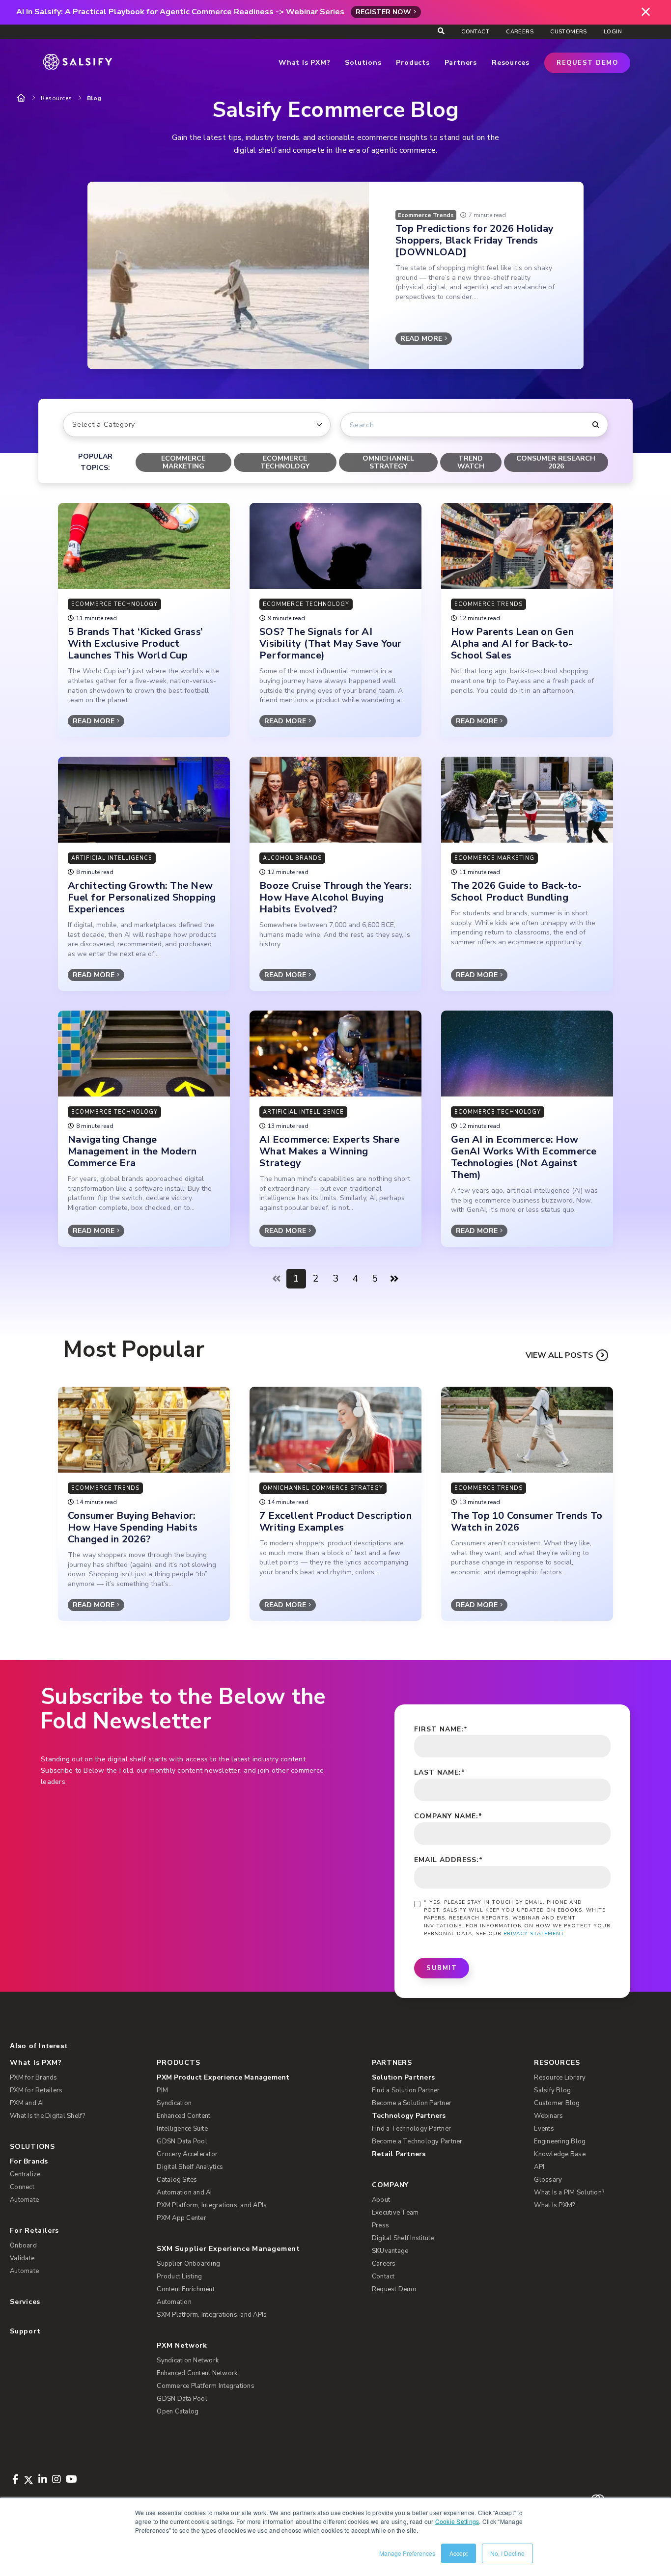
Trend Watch (471, 462)
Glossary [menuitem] (548, 2180)
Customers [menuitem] (569, 32)
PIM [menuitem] (162, 2090)
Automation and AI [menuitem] (184, 2192)
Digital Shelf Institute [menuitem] (403, 2238)
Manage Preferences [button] (407, 2553)
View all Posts (559, 1355)
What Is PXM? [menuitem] (36, 2063)
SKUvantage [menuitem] (390, 2251)
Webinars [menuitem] (548, 2116)
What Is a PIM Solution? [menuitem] (569, 2192)
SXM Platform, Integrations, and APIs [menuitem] (212, 2315)
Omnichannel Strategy (388, 462)
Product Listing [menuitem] (179, 2276)
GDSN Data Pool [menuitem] (182, 2141)
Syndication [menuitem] (174, 2103)
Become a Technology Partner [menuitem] (417, 2141)
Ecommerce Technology (285, 462)
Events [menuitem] (544, 2129)
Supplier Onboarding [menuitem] (188, 2264)
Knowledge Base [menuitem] (560, 2154)
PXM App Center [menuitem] (182, 2218)
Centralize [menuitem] (25, 2174)
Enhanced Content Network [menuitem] (197, 2373)
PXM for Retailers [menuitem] (36, 2090)
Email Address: (448, 1860)
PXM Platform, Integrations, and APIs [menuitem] (212, 2205)
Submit (442, 1968)
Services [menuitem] (25, 2302)
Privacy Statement (534, 1934)
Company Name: (448, 1816)
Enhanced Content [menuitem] (183, 2116)
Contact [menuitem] (475, 32)
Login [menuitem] (613, 32)
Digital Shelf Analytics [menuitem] (190, 2167)
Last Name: (440, 1772)
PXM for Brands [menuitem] (34, 2078)
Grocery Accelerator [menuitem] (187, 2154)
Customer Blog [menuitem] (557, 2103)
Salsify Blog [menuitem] (552, 2090)
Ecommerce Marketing (183, 462)
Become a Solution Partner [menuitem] (412, 2103)
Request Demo (587, 63)
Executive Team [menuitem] (395, 2213)
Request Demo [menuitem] (394, 2289)
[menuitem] (257, 2078)
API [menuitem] (539, 2167)
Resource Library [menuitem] (560, 2078)
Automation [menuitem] (174, 2302)
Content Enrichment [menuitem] (186, 2289)
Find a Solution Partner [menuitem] (406, 2090)
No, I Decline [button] (507, 2553)
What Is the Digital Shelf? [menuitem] (48, 2116)
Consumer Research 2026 (556, 462)
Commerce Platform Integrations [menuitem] (206, 2386)
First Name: (441, 1729)
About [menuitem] (381, 2200)
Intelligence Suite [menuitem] (182, 2129)
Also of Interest (39, 2046)
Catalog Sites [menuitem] (177, 2180)
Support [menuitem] (25, 2331)
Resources (56, 98)
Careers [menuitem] (520, 32)
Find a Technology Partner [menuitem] (411, 2129)
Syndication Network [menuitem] (188, 2360)
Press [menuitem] (380, 2225)
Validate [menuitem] (22, 2258)
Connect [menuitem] (22, 2187)
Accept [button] (459, 2553)
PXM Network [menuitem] (182, 2345)
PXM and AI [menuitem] (27, 2103)
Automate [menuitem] (24, 2200)
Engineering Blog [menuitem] (560, 2141)
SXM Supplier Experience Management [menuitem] (228, 2249)
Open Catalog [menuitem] (178, 2412)
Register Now (383, 12)
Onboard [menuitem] (23, 2246)
